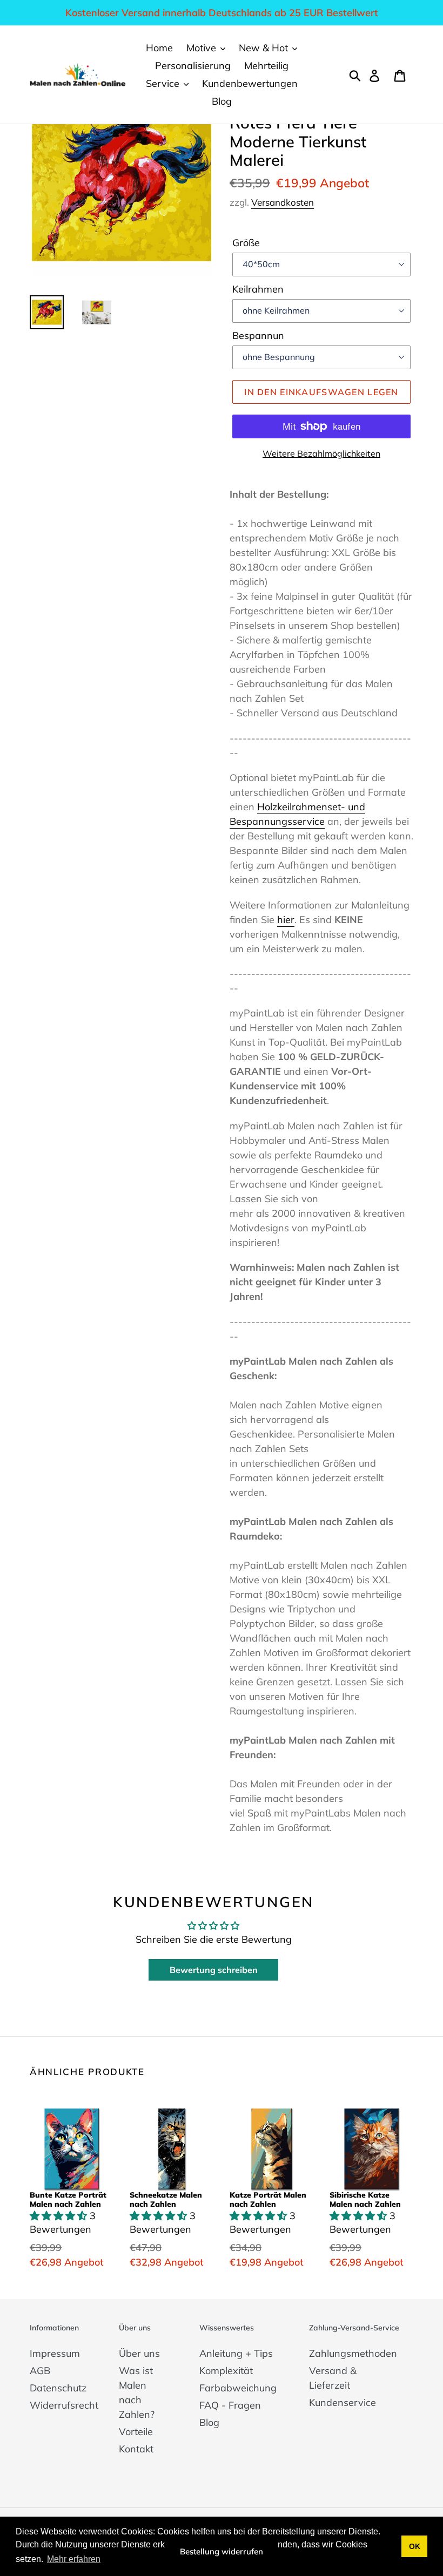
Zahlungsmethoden (353, 2353)
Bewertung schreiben (214, 1970)
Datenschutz (58, 2388)
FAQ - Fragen (230, 2405)
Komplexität (226, 2371)
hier (286, 920)
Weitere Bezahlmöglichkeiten (321, 453)
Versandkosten (283, 202)
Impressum (55, 2353)
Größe (246, 243)
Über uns (139, 2353)
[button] (60, 2216)
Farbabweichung (238, 2388)
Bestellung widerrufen (222, 2551)
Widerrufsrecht (64, 2405)
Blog (209, 2422)
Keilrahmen (258, 289)
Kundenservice (343, 2402)
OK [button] (415, 2546)
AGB (40, 2371)
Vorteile (136, 2432)
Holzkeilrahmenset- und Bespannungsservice (297, 814)
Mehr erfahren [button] (74, 2559)
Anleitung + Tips (236, 2353)
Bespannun (258, 335)
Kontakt (136, 2449)
